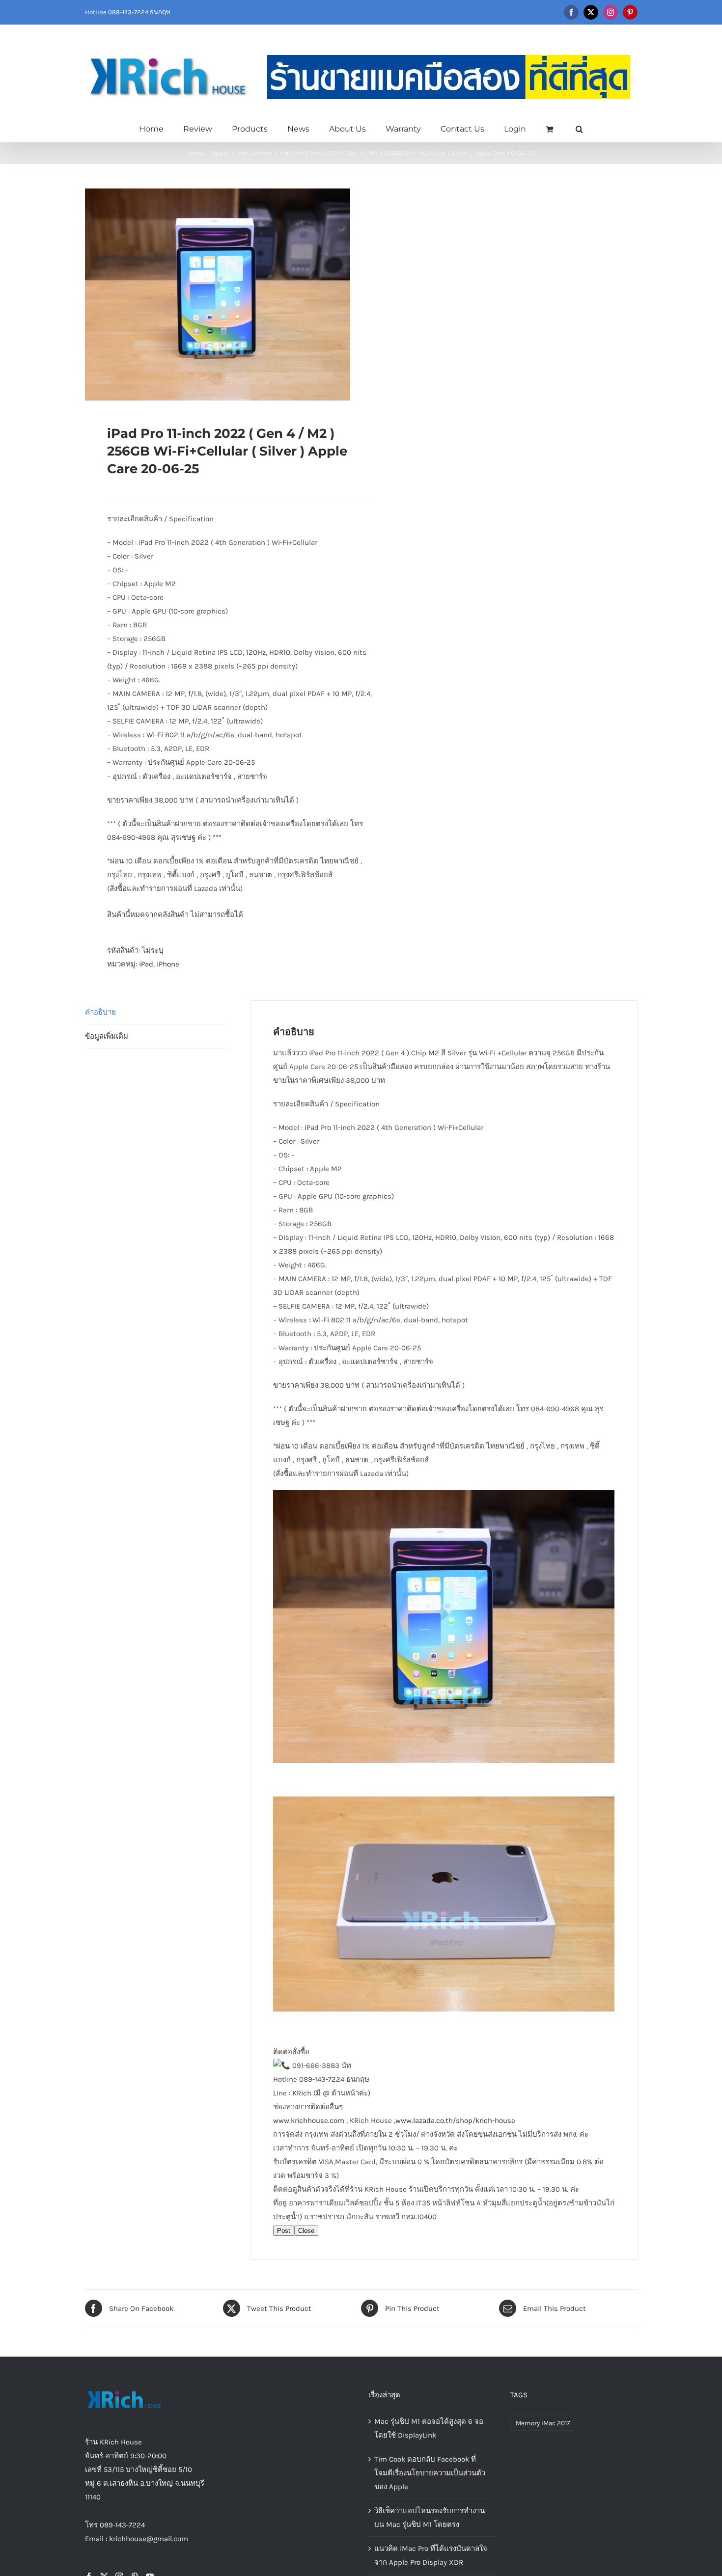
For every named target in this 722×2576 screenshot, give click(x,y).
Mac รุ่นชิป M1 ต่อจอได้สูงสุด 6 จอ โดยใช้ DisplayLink (429, 2428)
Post (284, 2231)
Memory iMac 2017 (543, 2423)
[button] (579, 128)
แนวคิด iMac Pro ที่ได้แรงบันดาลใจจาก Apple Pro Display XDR (431, 2555)
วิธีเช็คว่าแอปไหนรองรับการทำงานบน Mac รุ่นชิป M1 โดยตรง (430, 2518)
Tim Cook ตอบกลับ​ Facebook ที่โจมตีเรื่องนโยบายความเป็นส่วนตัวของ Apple (430, 2473)
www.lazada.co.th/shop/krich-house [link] (455, 2120)
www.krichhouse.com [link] (309, 2120)
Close (306, 2231)
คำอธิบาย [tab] (100, 1012)
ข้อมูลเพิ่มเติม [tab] (107, 1036)
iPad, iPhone (159, 964)
